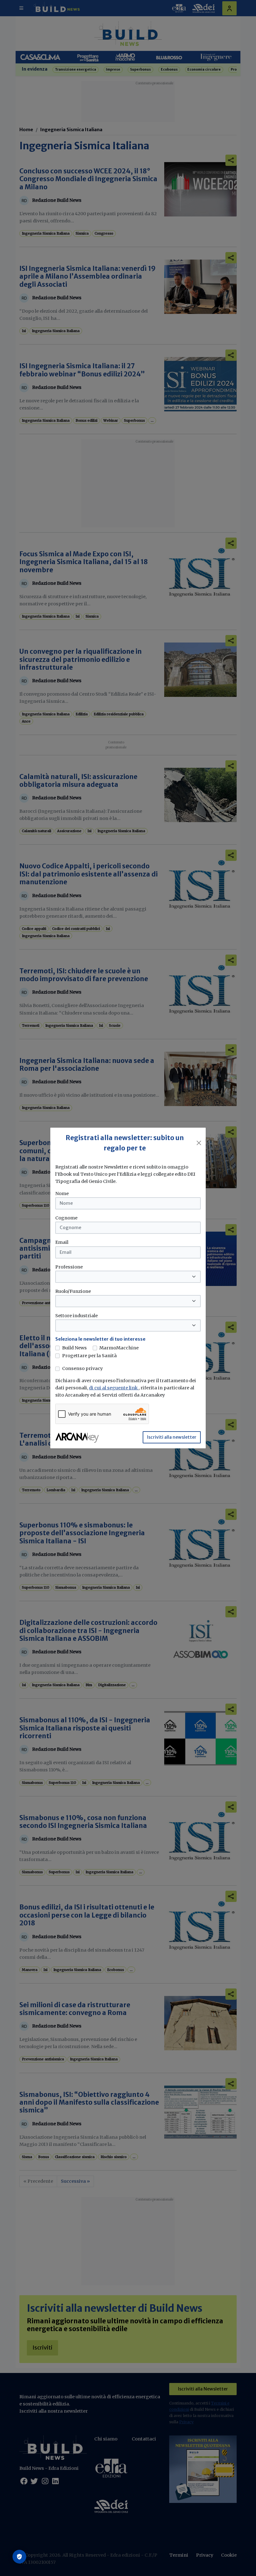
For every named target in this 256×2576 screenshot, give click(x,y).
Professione (69, 1267)
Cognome (66, 1218)
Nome (62, 1194)
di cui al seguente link (114, 1388)
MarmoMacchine (119, 1348)
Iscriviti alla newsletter (172, 1437)
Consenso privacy (82, 1368)
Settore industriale (76, 1316)
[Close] (199, 1143)
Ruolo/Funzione (73, 1291)
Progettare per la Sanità (89, 1356)
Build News (74, 1348)
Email (62, 1242)
